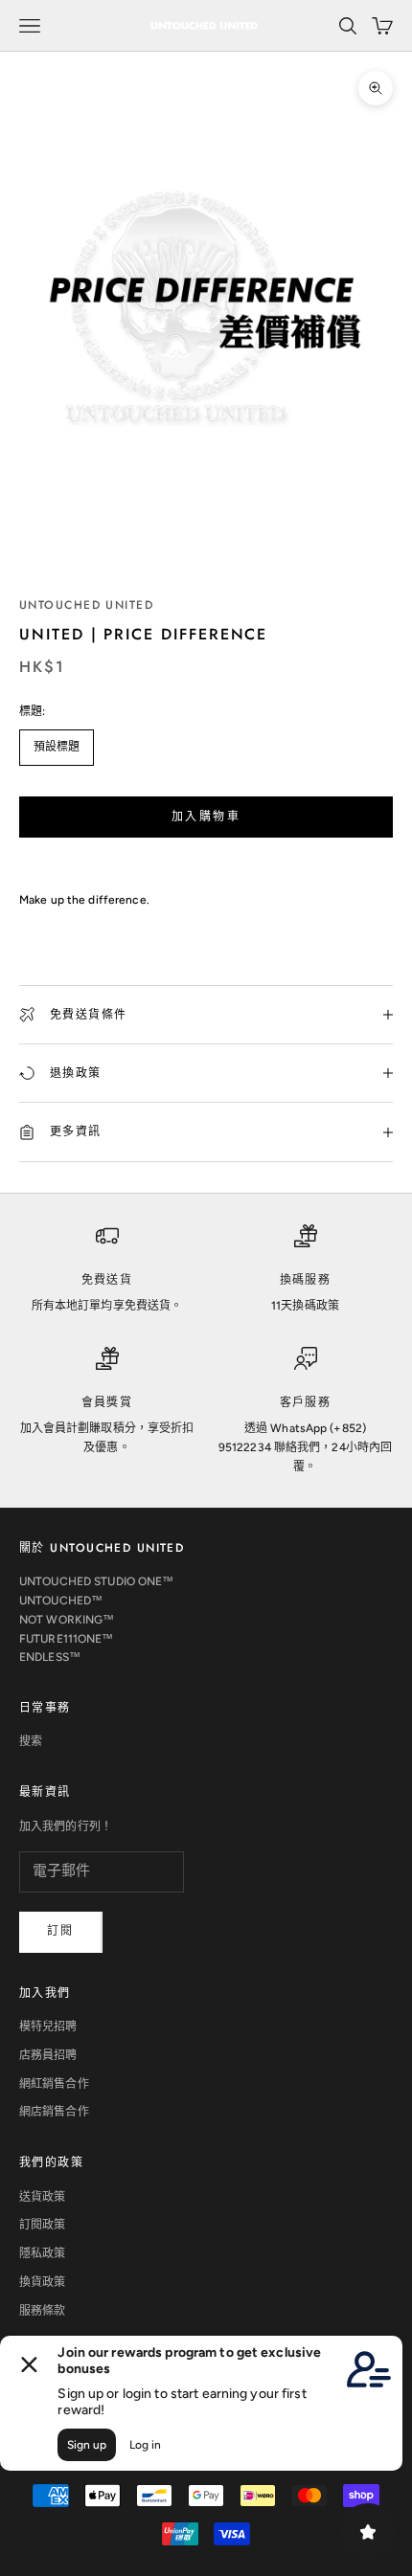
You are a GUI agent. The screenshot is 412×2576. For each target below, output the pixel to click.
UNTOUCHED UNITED (86, 605)
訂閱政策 (42, 2225)
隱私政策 (42, 2253)
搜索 (31, 1741)
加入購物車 (206, 817)
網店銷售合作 (54, 2112)
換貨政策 (42, 2282)
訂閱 (61, 1931)
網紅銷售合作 (54, 2084)
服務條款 (42, 2311)
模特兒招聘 (48, 2027)
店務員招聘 (48, 2055)
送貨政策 (42, 2197)
